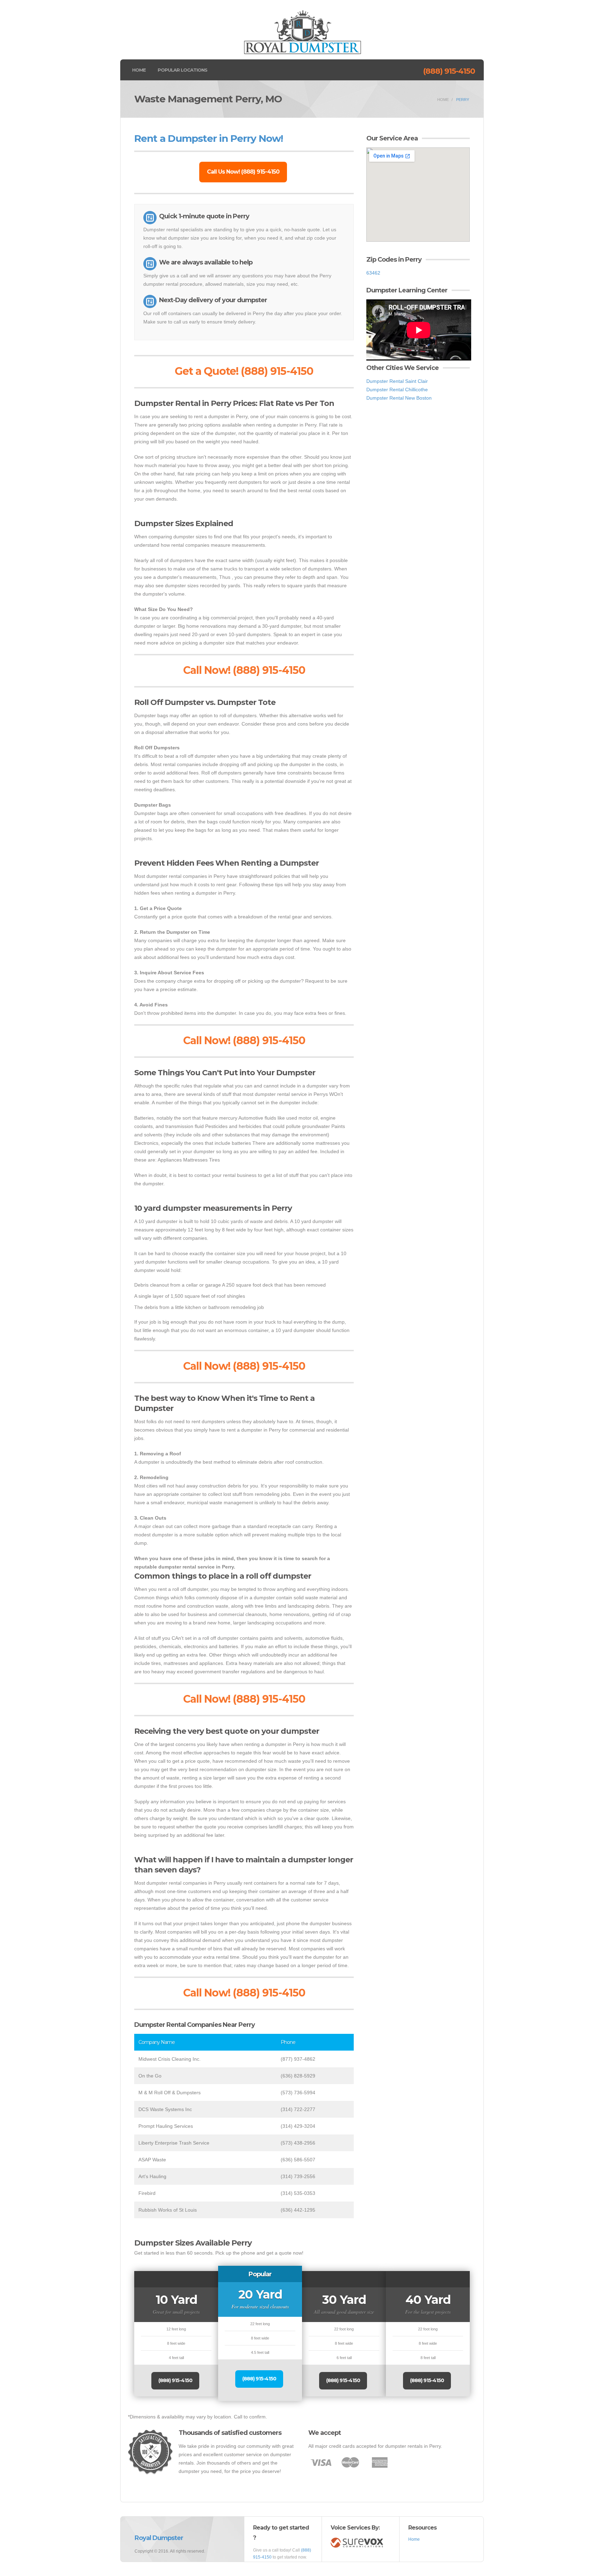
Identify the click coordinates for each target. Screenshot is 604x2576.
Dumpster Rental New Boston (399, 398)
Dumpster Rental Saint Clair (397, 381)
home (443, 100)
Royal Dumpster (159, 2538)
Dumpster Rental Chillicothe (397, 390)
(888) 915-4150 (449, 71)
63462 (373, 273)
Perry (463, 100)
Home (139, 70)
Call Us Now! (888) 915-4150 (243, 172)
